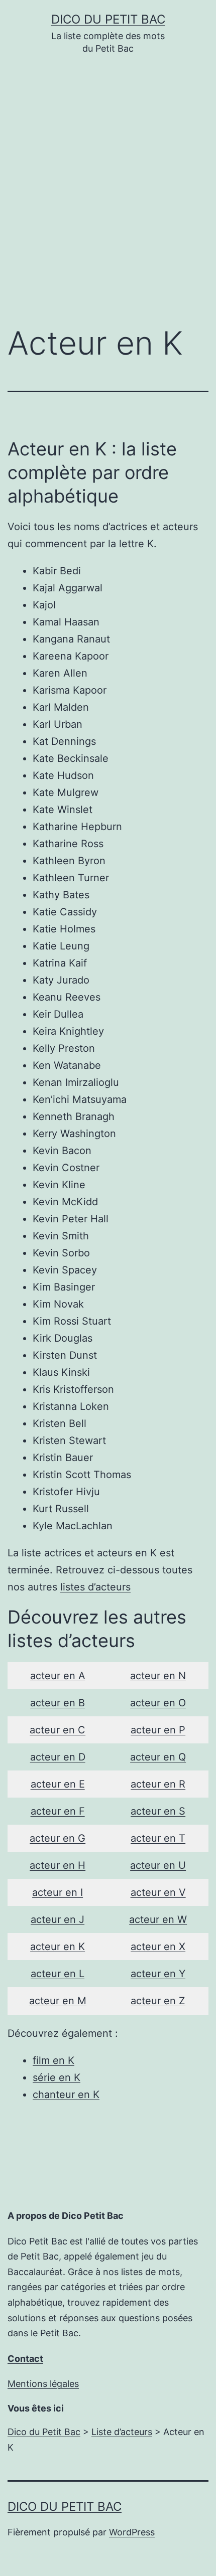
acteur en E (58, 1784)
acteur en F (58, 1811)
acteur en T (158, 1838)
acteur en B (58, 1703)
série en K (57, 2077)
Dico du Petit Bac (108, 19)
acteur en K (58, 1947)
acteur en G (58, 1838)
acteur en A (58, 1676)
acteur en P (158, 1730)
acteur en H (58, 1865)
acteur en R (158, 1784)
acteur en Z (158, 2001)
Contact (25, 2359)
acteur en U (158, 1865)
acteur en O (158, 1703)
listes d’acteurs (95, 1587)
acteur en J (58, 1919)
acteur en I (58, 1892)
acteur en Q (158, 1757)
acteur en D (58, 1757)
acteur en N (158, 1676)
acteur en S (158, 1811)
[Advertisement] (108, 198)
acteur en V (158, 1892)
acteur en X (158, 1947)
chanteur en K (66, 2095)
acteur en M (58, 2001)
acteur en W (158, 1919)
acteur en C (58, 1730)
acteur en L (58, 1974)
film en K (53, 2060)
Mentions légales (43, 2384)
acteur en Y (158, 1974)
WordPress (132, 2532)
